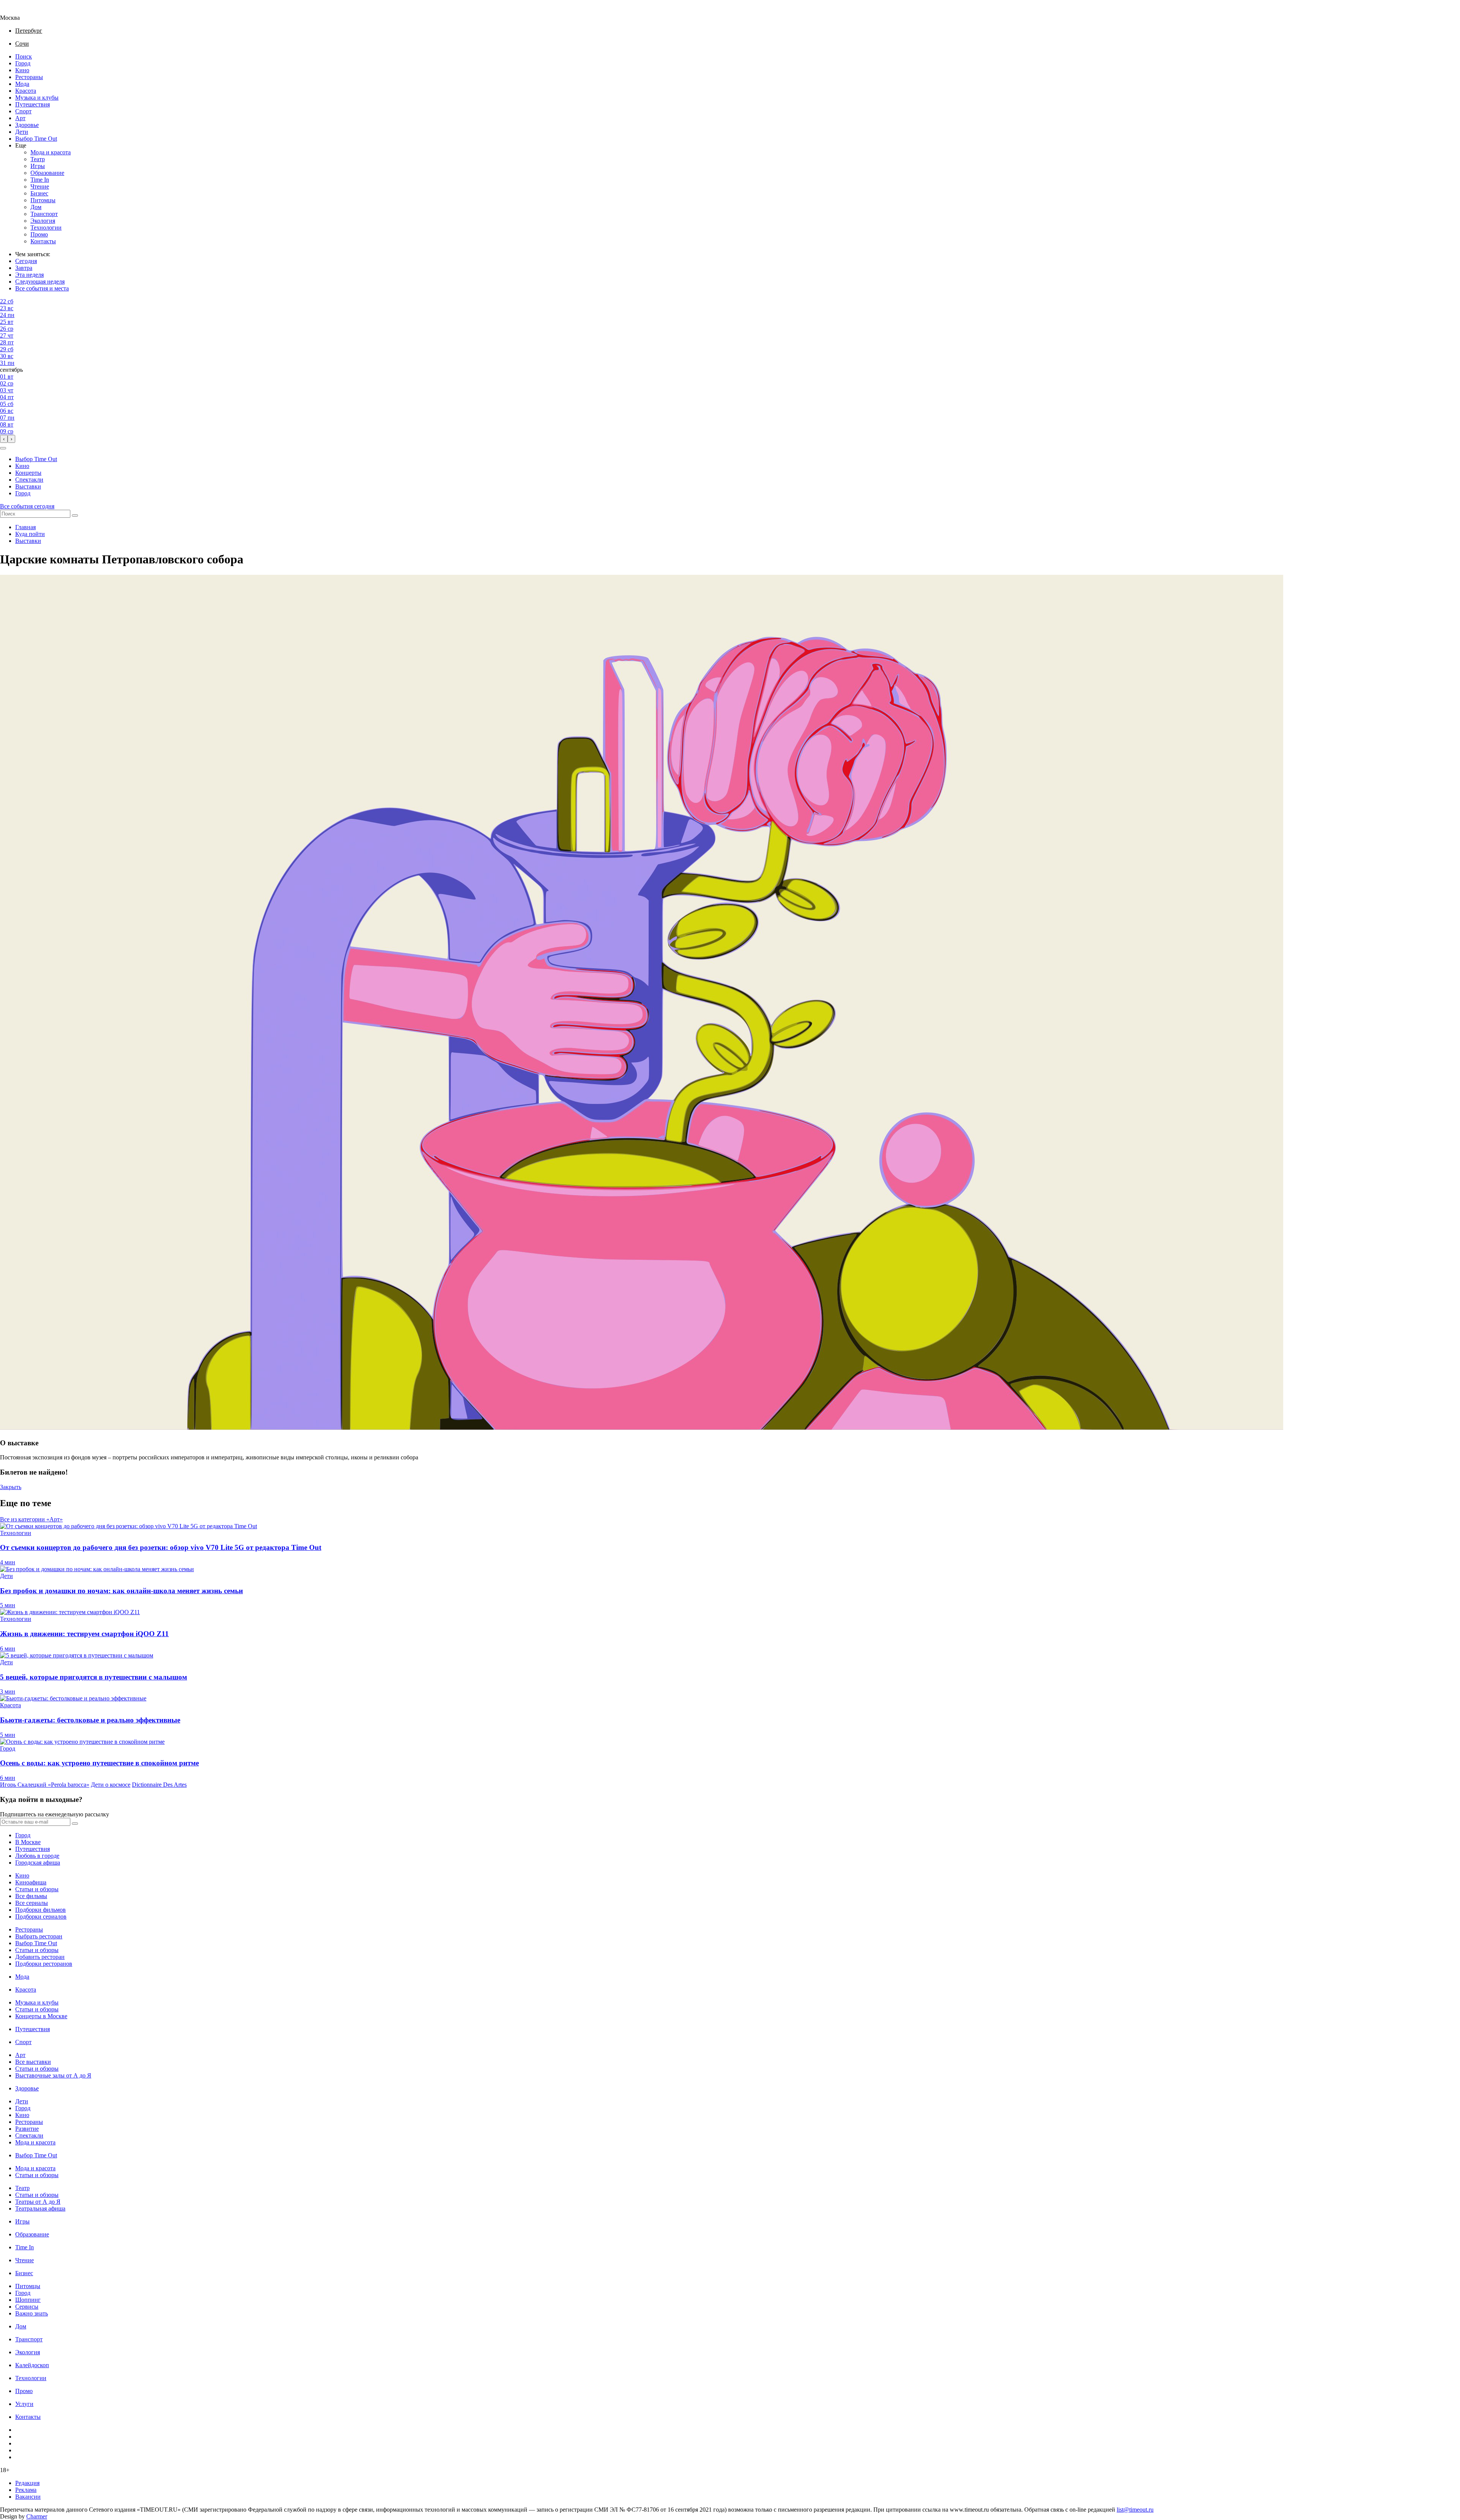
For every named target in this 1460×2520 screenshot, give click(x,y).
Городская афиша (38, 1863)
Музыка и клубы (37, 98)
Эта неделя (29, 275)
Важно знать (32, 2313)
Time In (40, 180)
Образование (47, 173)
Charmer (37, 2516)
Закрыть (11, 1487)
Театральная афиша (40, 2208)
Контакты (43, 241)
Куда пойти (30, 534)
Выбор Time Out (36, 139)
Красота (26, 91)
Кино (22, 70)
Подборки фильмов (40, 1910)
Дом (36, 207)
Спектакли (29, 480)
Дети (22, 132)
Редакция (27, 2483)
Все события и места (42, 288)
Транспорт (44, 214)
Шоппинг (28, 2300)
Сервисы (27, 2307)
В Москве (28, 1842)
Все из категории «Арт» (31, 1519)
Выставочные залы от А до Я (53, 2075)
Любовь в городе (37, 1856)
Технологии (46, 228)
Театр (38, 159)
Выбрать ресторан (39, 1936)
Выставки (28, 486)
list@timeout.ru (1135, 2510)
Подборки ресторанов (44, 1964)
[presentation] (4, 439)
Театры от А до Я (38, 2202)
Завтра (24, 268)
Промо (39, 234)
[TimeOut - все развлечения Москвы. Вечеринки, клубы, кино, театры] (17, 11)
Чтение (40, 186)
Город (23, 63)
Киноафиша (31, 1882)
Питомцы (43, 200)
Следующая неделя (40, 281)
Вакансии (28, 2497)
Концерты (28, 473)
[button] (3, 448)
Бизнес (39, 193)
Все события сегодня (27, 506)
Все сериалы (32, 1903)
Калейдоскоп (32, 2365)
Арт (20, 118)
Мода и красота (51, 152)
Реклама (26, 2490)
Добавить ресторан (40, 1957)
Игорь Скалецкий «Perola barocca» (45, 1785)
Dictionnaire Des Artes (159, 1785)
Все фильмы (31, 1896)
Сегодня (26, 261)
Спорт (23, 111)
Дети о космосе (111, 1785)
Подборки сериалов (41, 1917)
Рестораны (29, 77)
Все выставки (33, 2062)
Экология (43, 221)
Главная (25, 527)
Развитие (27, 2129)
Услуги (24, 2404)
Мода (22, 84)
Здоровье (27, 125)
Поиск (24, 56)
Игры (38, 166)
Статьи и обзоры (37, 1889)
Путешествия (33, 104)
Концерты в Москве (41, 2016)
